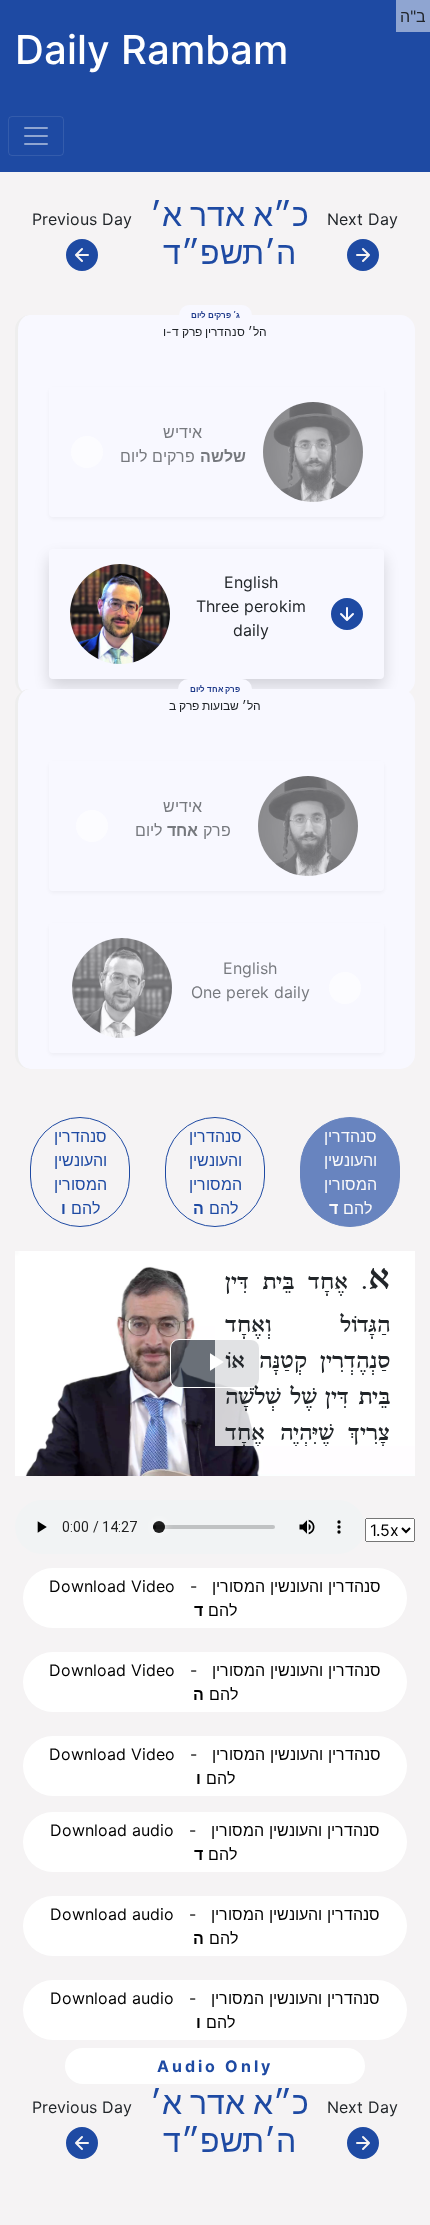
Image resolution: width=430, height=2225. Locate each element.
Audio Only (215, 2066)
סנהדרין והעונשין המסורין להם (80, 1172)
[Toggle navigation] (36, 136)
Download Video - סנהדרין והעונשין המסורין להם (215, 1598)
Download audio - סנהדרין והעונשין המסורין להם (215, 1842)
